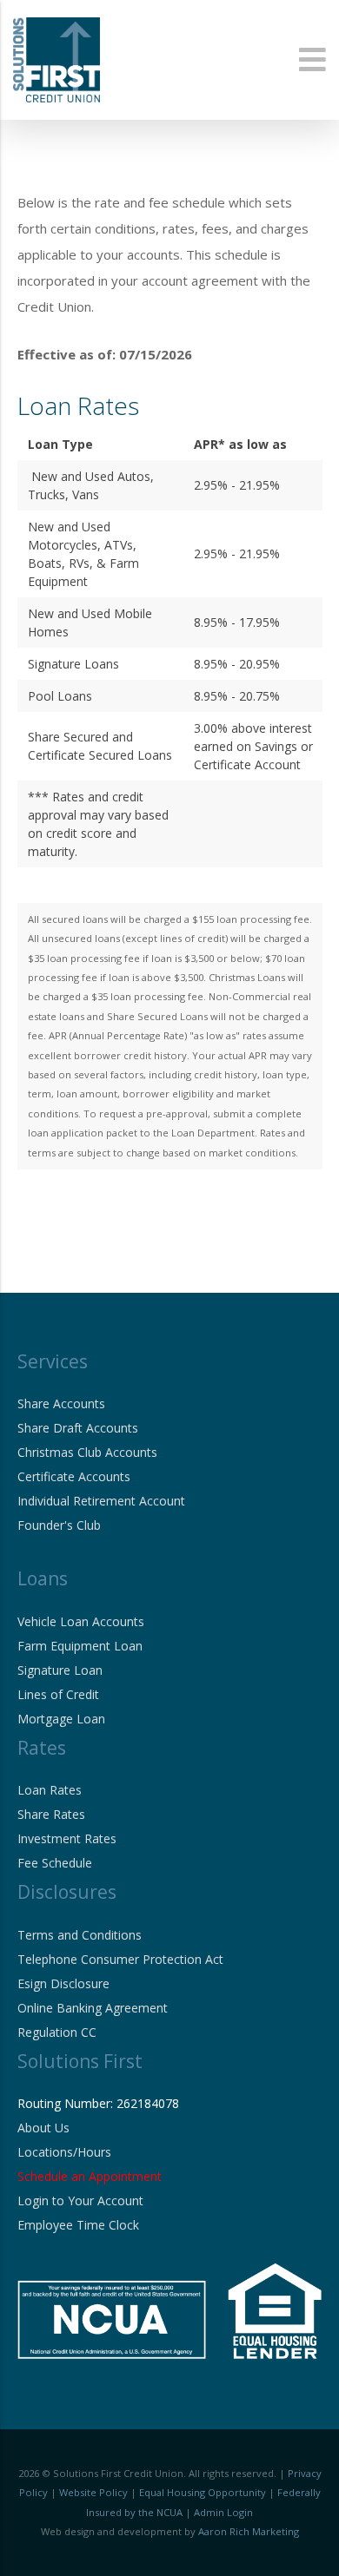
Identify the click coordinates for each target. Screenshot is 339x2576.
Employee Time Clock (78, 2225)
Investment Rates (67, 1838)
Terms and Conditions (80, 1935)
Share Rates (51, 1814)
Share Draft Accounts (78, 1428)
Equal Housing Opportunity (203, 2492)
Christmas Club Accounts (87, 1452)
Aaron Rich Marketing (249, 2531)
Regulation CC (57, 2032)
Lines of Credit (58, 1694)
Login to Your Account (80, 2200)
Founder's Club (59, 1525)
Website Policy (93, 2492)
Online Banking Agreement (93, 2008)
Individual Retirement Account (101, 1501)
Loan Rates (50, 1790)
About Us (43, 2128)
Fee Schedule (55, 1863)
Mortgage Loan (61, 1719)
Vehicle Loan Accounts (81, 1621)
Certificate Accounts (74, 1476)
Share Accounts (61, 1403)
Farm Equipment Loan (80, 1646)
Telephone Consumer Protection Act (120, 1959)
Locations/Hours (64, 2152)
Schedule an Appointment (90, 2176)
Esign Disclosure (63, 1983)
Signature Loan (60, 1670)
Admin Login (223, 2512)
